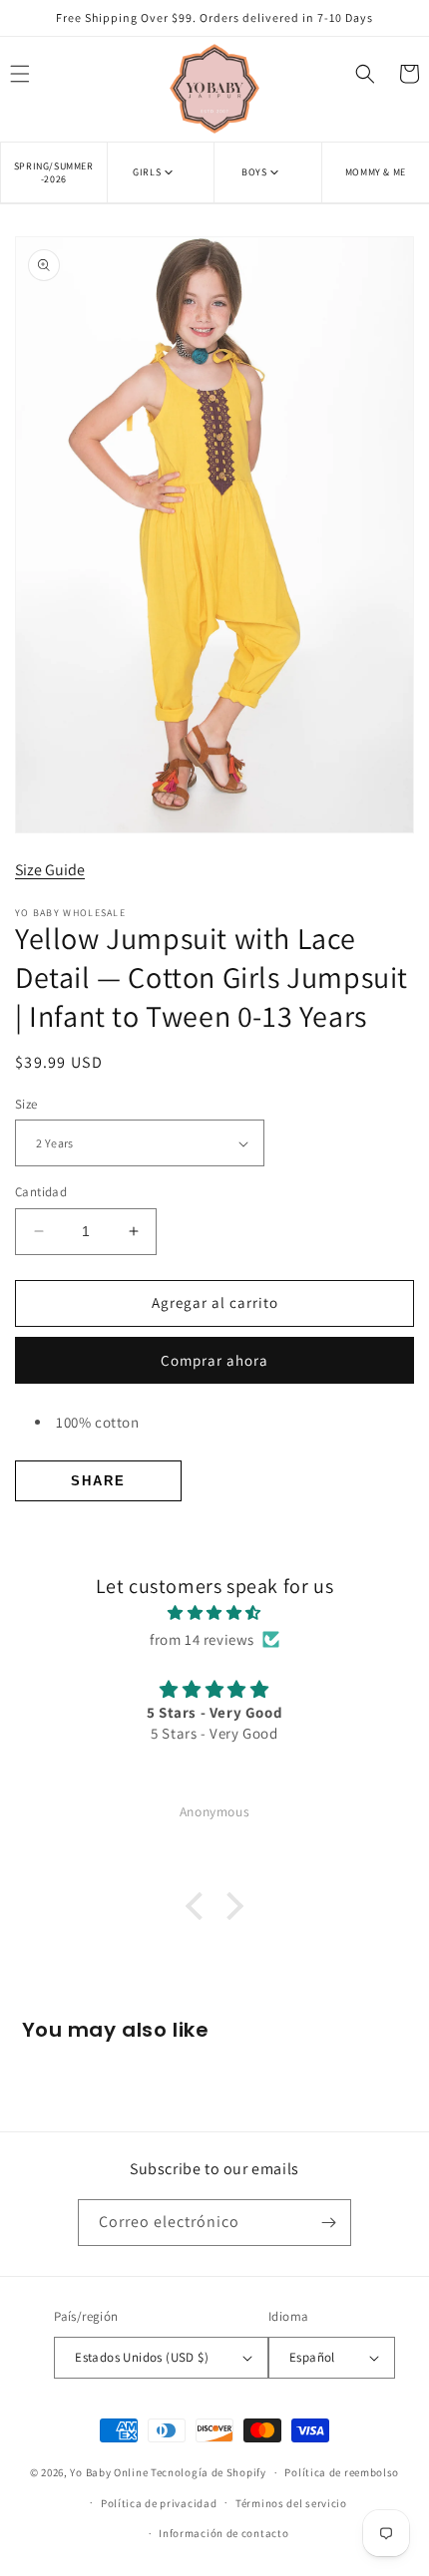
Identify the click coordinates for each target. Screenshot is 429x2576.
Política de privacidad (159, 2503)
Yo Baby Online (109, 2472)
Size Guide (50, 870)
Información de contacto (223, 2533)
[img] (214, 1612)
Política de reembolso (342, 2472)
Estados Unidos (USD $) (142, 2357)
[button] (160, 172)
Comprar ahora (214, 1360)
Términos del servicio (291, 2503)
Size (26, 1104)
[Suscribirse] (328, 2223)
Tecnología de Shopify (209, 2472)
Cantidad (41, 1192)
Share (98, 1481)
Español (312, 2357)
